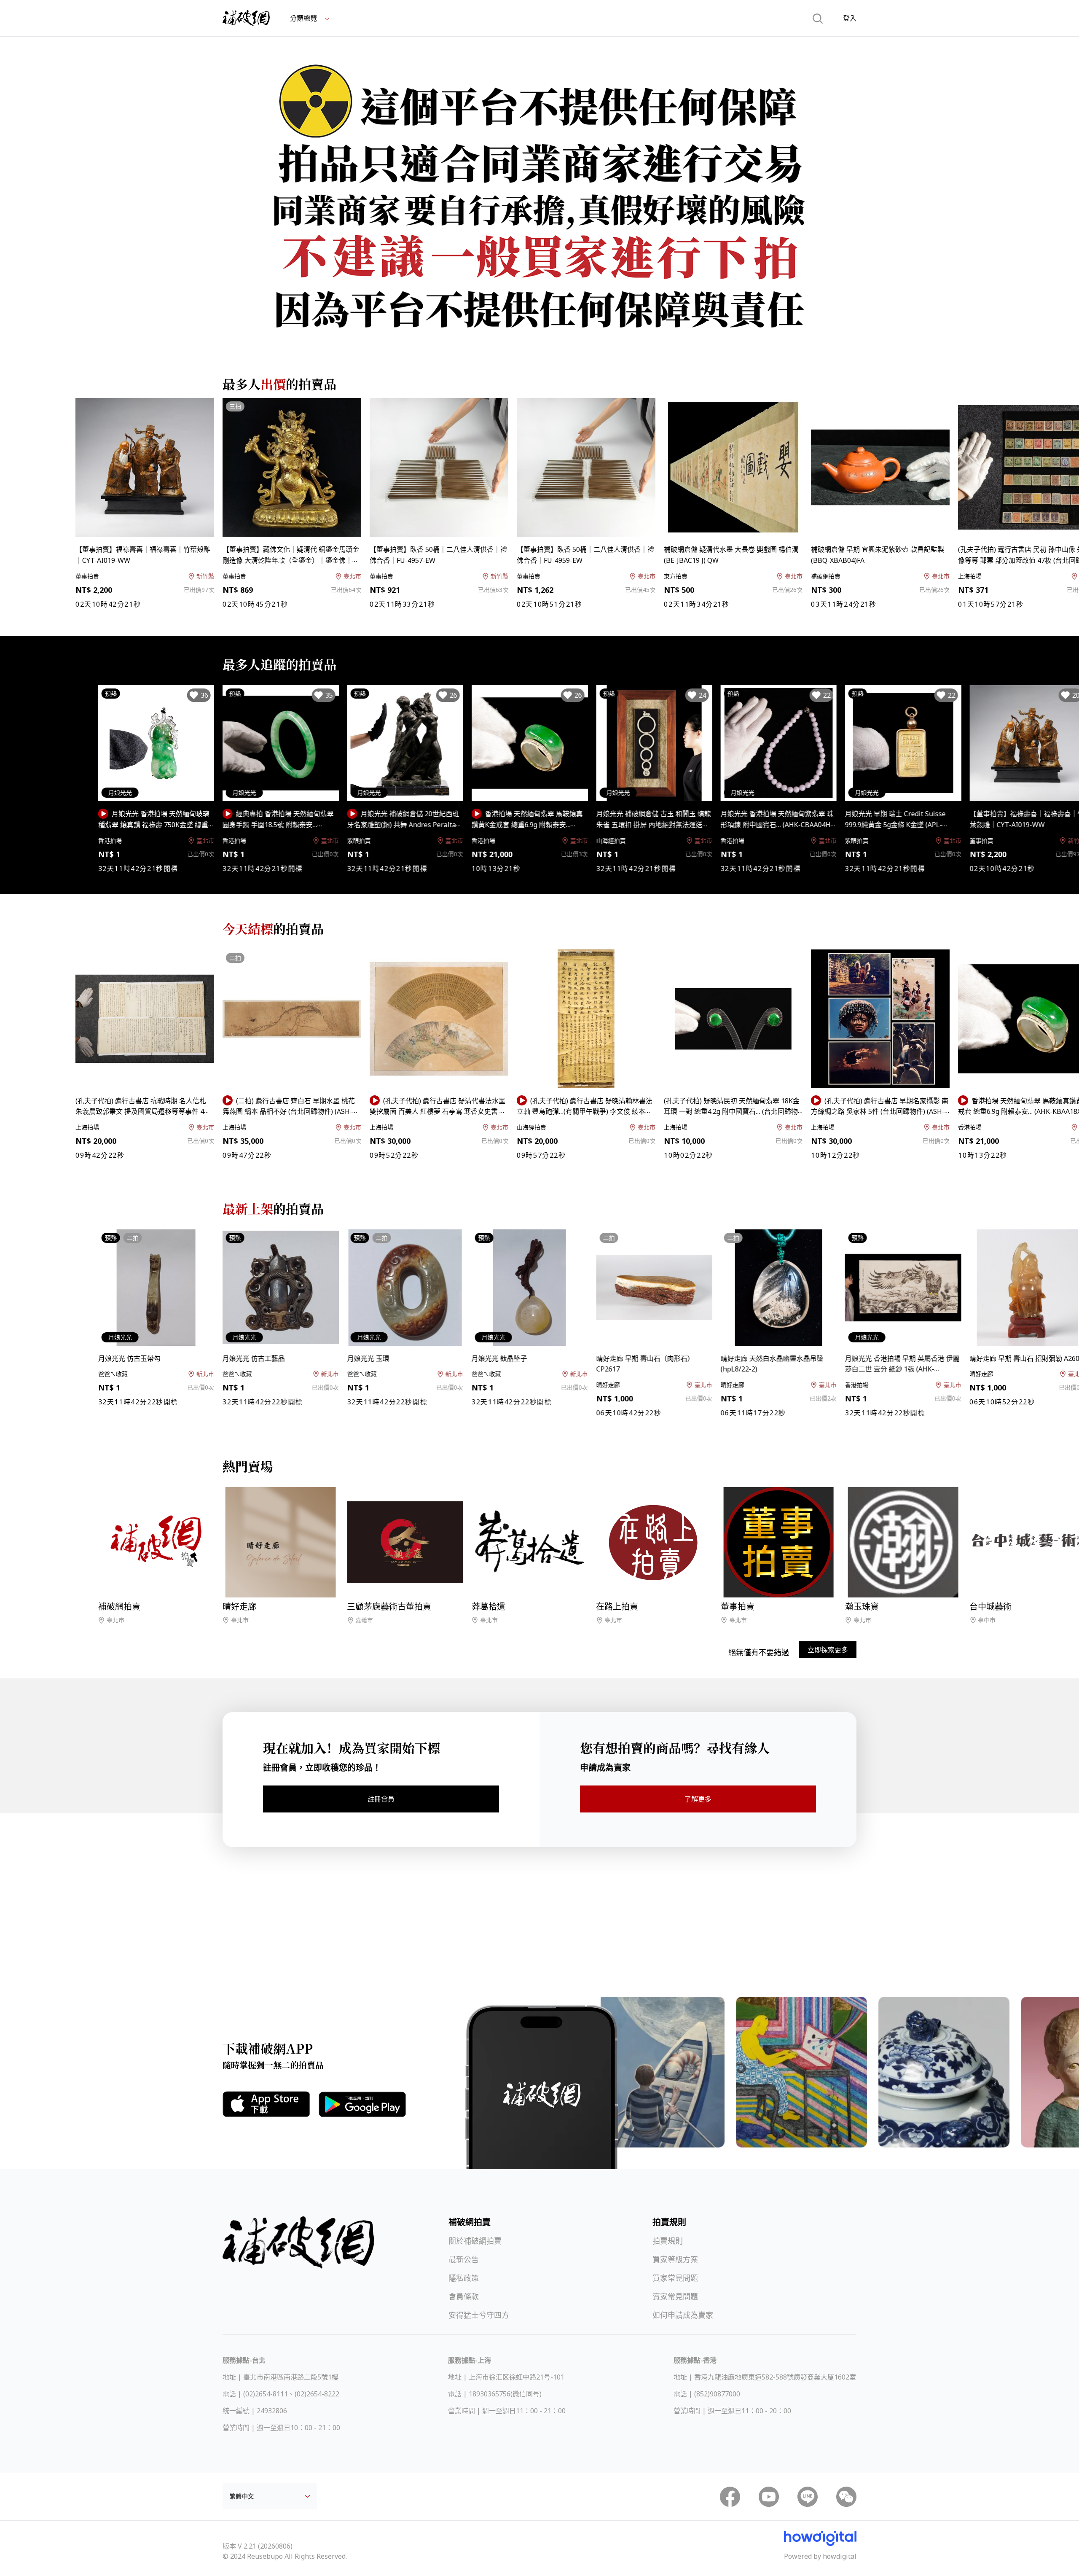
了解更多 (698, 1799)
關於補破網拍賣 (475, 2241)
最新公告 (464, 2259)
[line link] (808, 2497)
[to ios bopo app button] (266, 2104)
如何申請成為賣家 (683, 2315)
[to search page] (818, 18)
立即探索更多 (828, 1650)
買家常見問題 (675, 2278)
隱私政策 (464, 2278)
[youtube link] (769, 2497)
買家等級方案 (675, 2259)
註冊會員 (381, 1799)
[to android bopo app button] (362, 2105)
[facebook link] (730, 2497)
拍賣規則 (668, 2241)
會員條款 (464, 2296)
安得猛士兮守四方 (479, 2315)
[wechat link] (846, 2497)
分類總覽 (304, 18)
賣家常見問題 (675, 2296)
